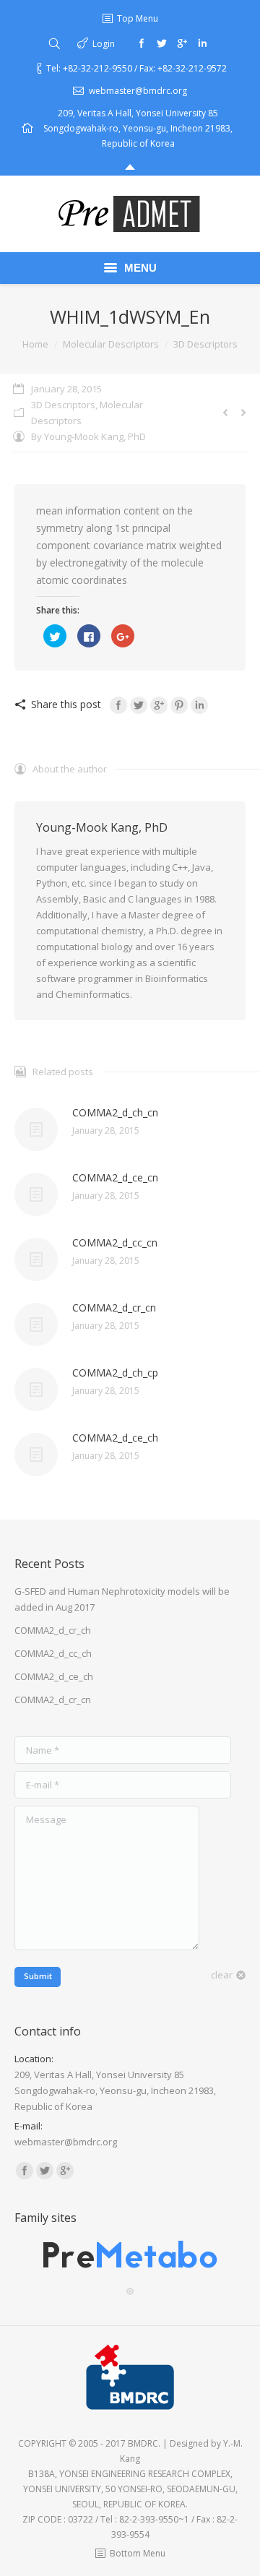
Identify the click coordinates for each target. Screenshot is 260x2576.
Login (104, 44)
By (88, 436)
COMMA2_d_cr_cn (114, 1308)
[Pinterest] (179, 705)
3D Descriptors (205, 344)
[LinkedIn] (199, 705)
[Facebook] (142, 43)
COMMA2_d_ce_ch (115, 1438)
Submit (38, 1976)
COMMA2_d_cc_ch (53, 1653)
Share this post (66, 704)
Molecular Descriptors (111, 344)
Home (35, 344)
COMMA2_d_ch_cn (115, 1112)
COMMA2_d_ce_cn (115, 1177)
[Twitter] (162, 43)
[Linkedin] (202, 43)
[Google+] (182, 43)
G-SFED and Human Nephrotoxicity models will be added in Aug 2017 (122, 1599)
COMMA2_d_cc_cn (115, 1242)
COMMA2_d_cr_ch (53, 1630)
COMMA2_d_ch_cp (115, 1373)
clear (222, 1975)
